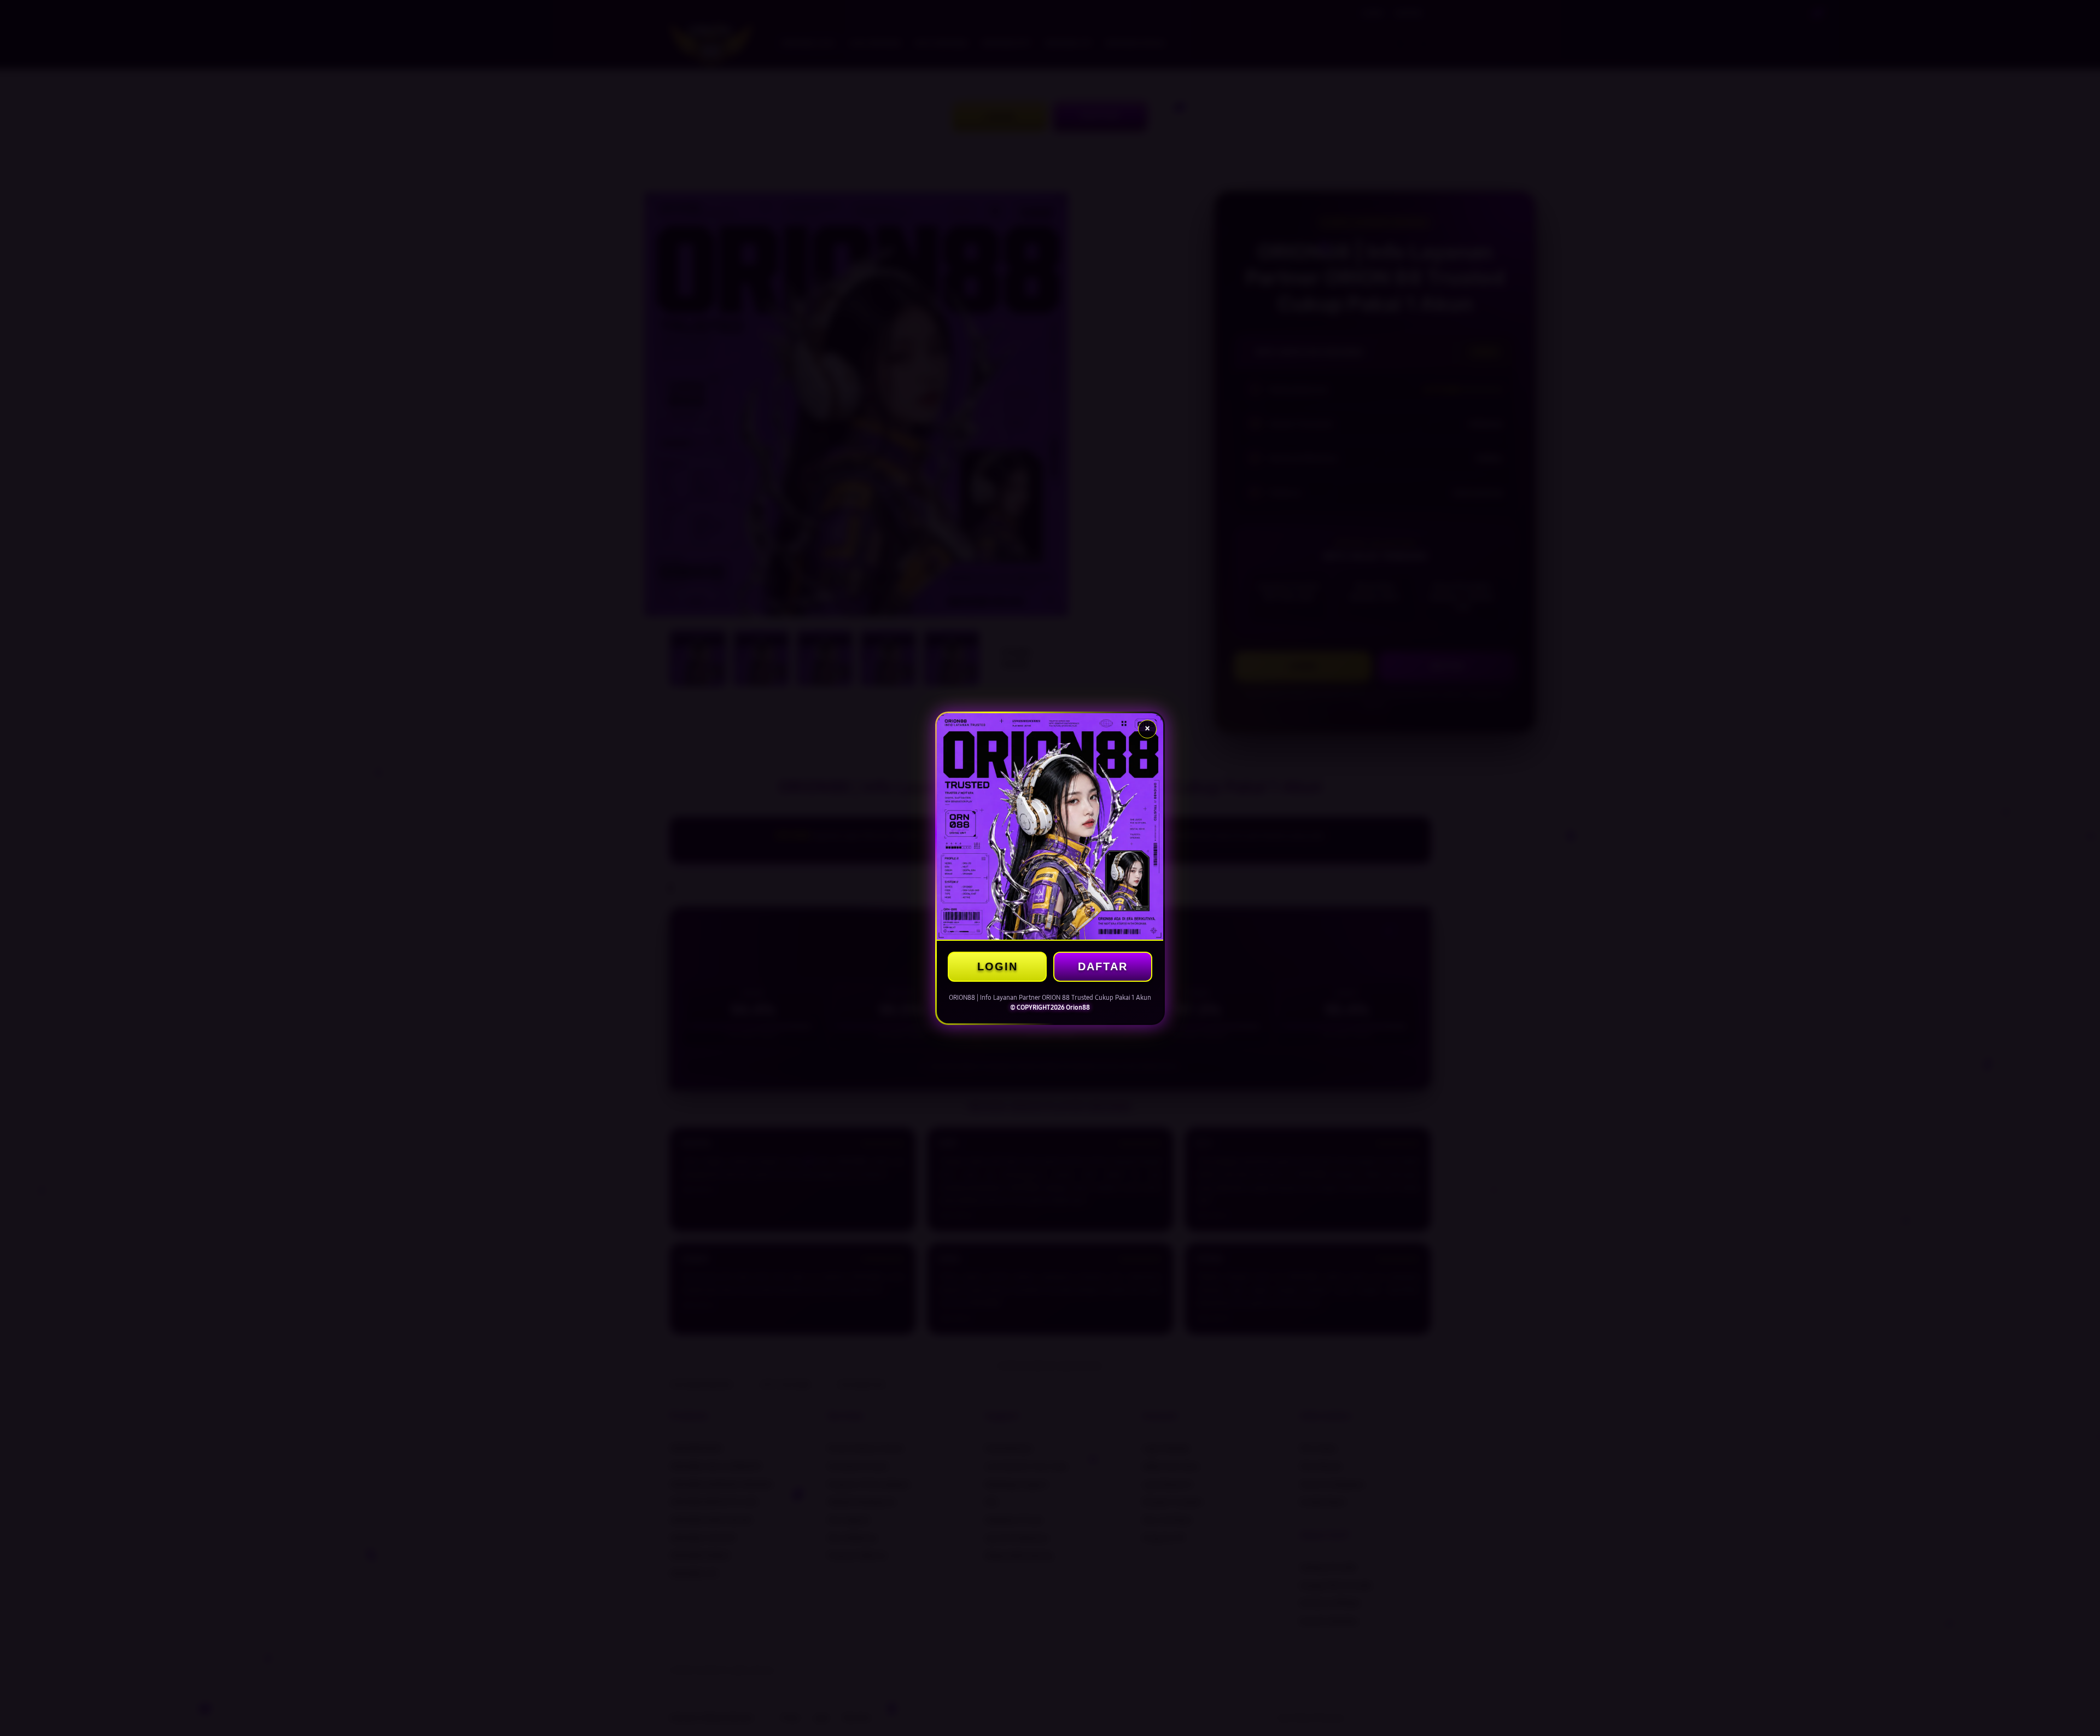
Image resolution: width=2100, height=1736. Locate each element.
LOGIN (997, 966)
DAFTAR (1103, 966)
